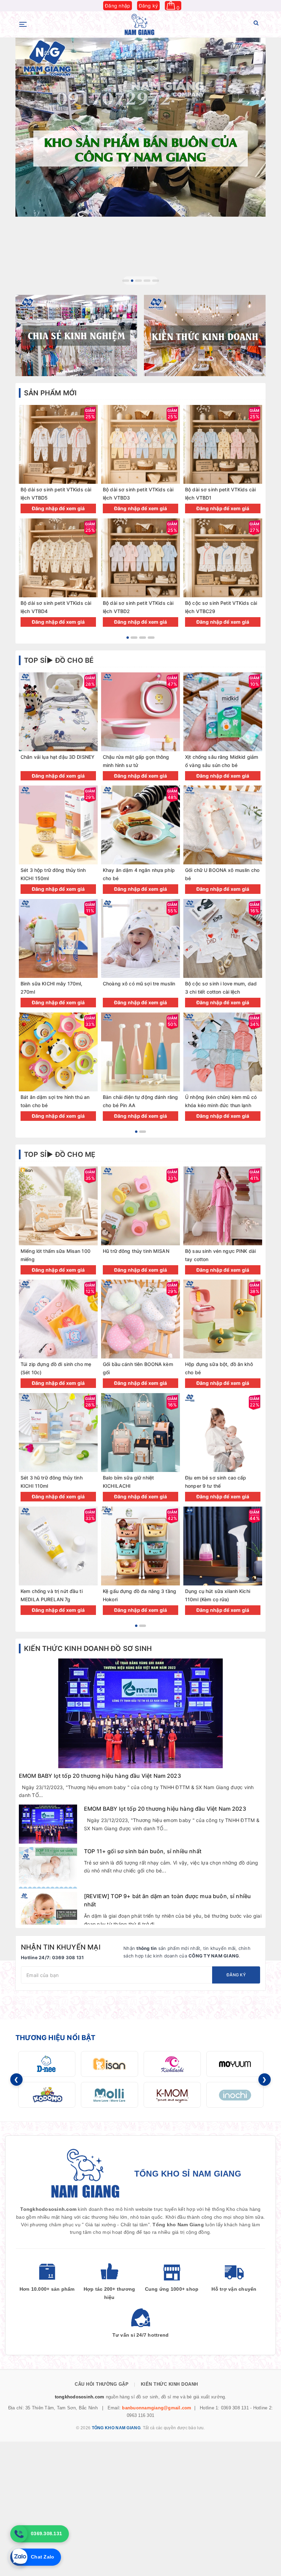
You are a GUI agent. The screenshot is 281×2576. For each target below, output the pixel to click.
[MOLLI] (109, 2095)
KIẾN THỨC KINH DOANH (169, 2384)
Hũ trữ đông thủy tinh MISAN (136, 1251)
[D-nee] (47, 2064)
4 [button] (147, 281)
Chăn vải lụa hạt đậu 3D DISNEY (58, 757)
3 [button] (141, 281)
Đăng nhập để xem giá (58, 508)
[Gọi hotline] (19, 2534)
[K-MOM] (172, 2095)
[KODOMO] (47, 2095)
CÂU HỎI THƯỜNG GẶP (102, 2384)
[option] (140, 127)
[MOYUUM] (235, 2064)
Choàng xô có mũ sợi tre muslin (139, 984)
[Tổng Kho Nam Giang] (139, 25)
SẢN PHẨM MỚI (50, 393)
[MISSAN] (109, 2064)
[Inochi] (235, 2095)
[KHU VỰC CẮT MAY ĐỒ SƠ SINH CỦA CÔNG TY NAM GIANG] (140, 127)
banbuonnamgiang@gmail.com (157, 2408)
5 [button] (156, 281)
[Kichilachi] (172, 2064)
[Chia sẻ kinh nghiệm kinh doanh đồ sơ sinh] (76, 336)
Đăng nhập (118, 6)
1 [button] (126, 281)
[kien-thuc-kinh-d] (205, 336)
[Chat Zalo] (19, 2557)
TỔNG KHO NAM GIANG (116, 2428)
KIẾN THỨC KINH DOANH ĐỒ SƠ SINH (88, 1649)
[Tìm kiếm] (256, 24)
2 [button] (134, 281)
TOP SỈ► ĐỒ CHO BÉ (59, 660)
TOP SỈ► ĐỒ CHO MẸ (60, 1154)
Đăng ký (149, 6)
